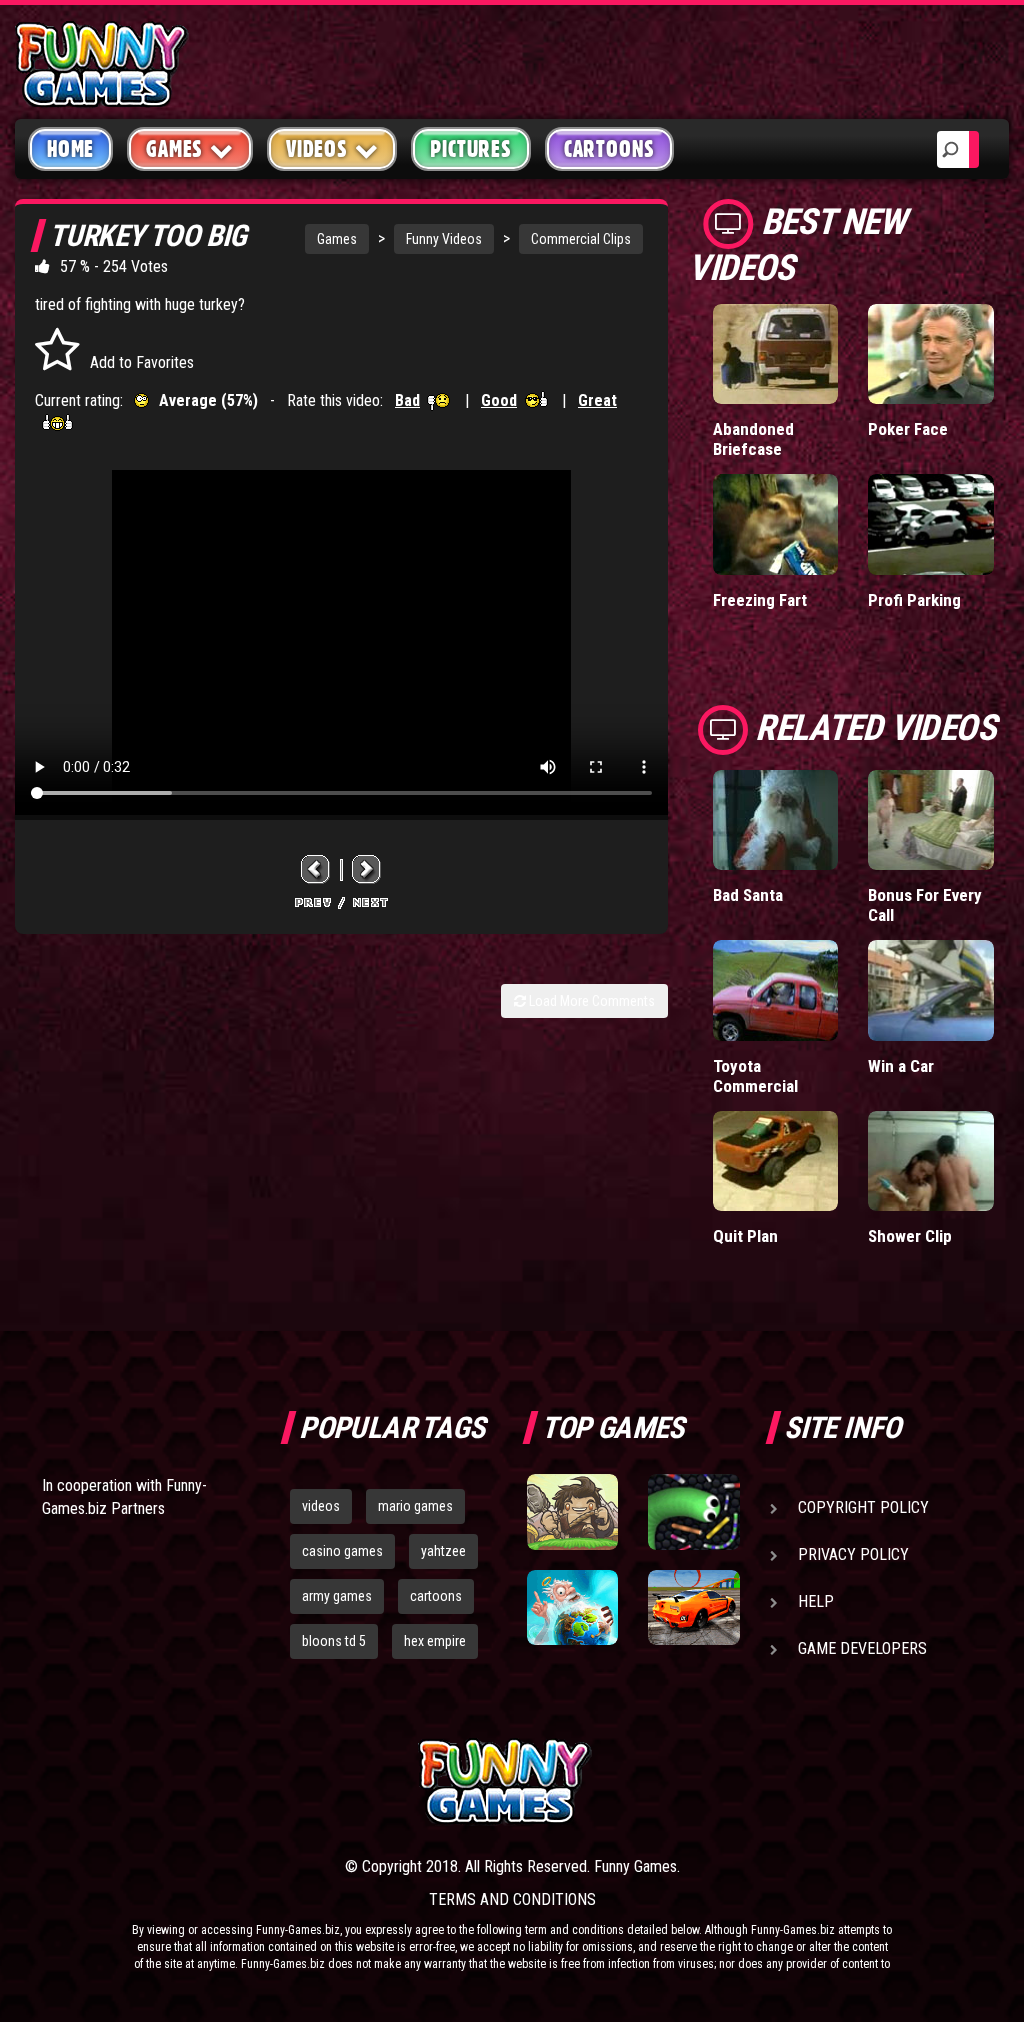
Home (70, 149)
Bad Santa (748, 895)
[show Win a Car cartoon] (931, 990)
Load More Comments (590, 1001)
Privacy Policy (853, 1554)
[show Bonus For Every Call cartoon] (931, 820)
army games (337, 1596)
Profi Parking (914, 600)
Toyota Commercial (755, 1076)
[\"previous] (316, 869)
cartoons (436, 1596)
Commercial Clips (581, 239)
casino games (342, 1551)
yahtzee (443, 1551)
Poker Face (908, 429)
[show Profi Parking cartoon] (931, 524)
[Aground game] (572, 1511)
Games (337, 239)
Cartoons (609, 149)
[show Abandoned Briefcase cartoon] (776, 354)
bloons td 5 (334, 1641)
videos (321, 1506)
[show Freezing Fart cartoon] (776, 524)
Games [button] (174, 149)
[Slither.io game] (693, 1511)
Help (816, 1601)
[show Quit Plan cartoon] (776, 1161)
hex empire (435, 1641)
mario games (415, 1506)
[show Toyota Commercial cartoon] (776, 990)
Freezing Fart (760, 600)
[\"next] (367, 869)
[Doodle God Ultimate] (572, 1607)
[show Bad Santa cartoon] (776, 820)
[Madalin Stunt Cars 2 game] (693, 1607)
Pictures (470, 149)
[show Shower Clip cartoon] (931, 1161)
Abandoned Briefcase (753, 439)
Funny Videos (444, 239)
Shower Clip (910, 1236)
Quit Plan (745, 1236)
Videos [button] (317, 149)
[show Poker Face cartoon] (931, 354)
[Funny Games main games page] (700, 1781)
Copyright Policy (863, 1507)
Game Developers (862, 1648)
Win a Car (901, 1066)
